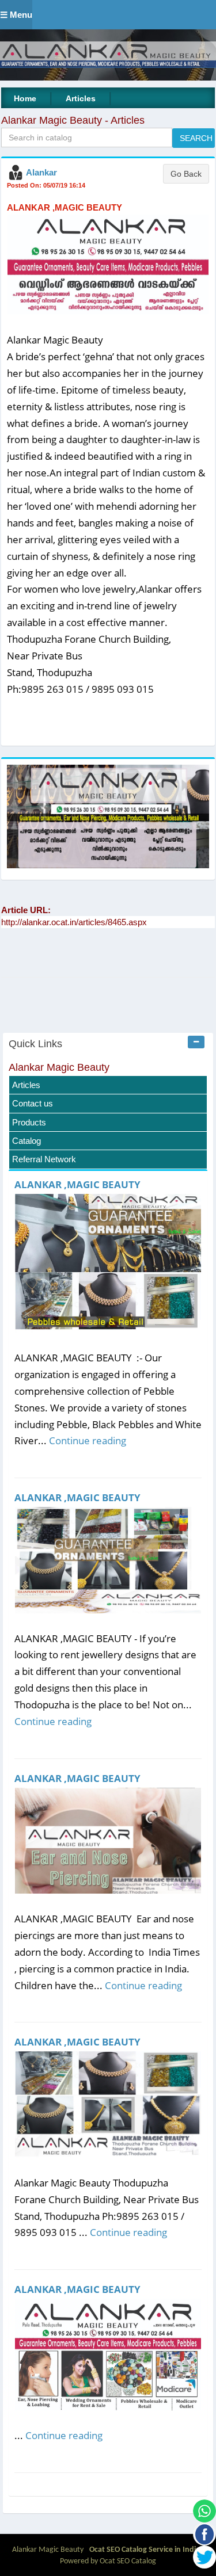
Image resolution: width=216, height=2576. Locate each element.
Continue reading (88, 1440)
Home (25, 98)
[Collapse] (196, 1042)
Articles (81, 98)
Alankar (41, 172)
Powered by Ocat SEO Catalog (108, 2561)
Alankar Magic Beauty (59, 1067)
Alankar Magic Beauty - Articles (73, 120)
